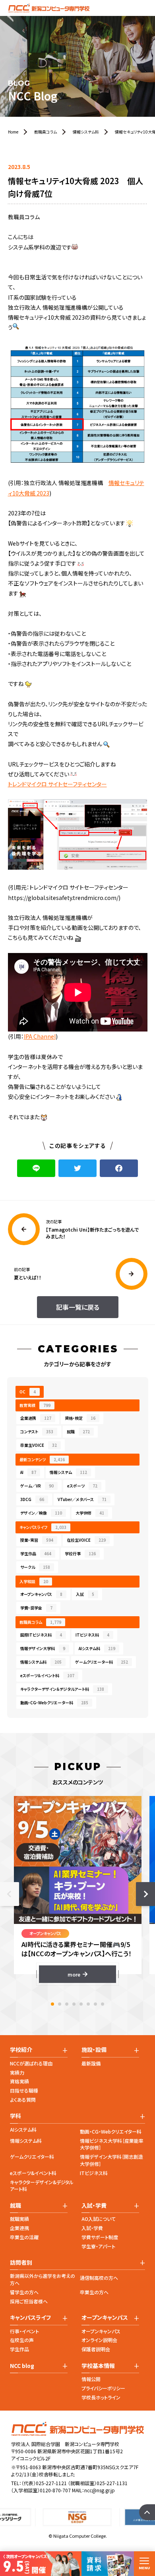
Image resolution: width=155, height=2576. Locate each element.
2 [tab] (60, 2004)
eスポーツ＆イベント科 (47, 1675)
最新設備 (91, 2063)
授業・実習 (37, 1540)
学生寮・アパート (98, 2246)
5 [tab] (81, 2004)
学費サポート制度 (100, 2237)
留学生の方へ (24, 2292)
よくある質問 (23, 2100)
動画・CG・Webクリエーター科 (54, 1703)
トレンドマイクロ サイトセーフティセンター (57, 784)
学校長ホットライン (101, 2397)
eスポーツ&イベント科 (33, 2173)
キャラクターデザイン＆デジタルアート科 (62, 1689)
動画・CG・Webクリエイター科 (111, 2131)
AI (28, 1472)
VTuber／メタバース (82, 1499)
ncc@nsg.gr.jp (100, 2490)
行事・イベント (24, 2331)
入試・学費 (92, 2228)
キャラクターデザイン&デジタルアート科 (42, 2186)
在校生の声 (22, 2340)
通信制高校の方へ (99, 2278)
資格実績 (19, 2081)
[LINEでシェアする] (36, 1168)
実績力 (17, 2072)
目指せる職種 (24, 2090)
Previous (10, 1894)
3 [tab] (67, 2004)
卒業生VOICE (39, 1445)
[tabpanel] (78, 1889)
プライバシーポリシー (103, 2388)
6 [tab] (88, 2004)
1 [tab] (52, 2004)
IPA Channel (40, 1036)
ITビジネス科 (92, 1635)
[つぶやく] (77, 1168)
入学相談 (34, 1581)
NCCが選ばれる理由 (31, 2063)
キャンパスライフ (43, 1527)
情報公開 (91, 2379)
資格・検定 (80, 1418)
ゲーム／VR (37, 1486)
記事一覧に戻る (78, 1307)
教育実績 (35, 1405)
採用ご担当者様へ (29, 2301)
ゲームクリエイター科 (32, 2156)
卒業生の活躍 (24, 2237)
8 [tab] (103, 2004)
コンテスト (37, 1431)
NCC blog (22, 2366)
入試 (85, 1594)
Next (145, 1894)
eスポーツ (82, 1486)
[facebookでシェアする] (119, 1168)
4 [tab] (74, 2004)
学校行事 (80, 1553)
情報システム (68, 1472)
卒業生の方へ (94, 2292)
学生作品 (36, 1553)
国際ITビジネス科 (41, 1635)
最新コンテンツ (42, 1459)
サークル (35, 1567)
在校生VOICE (86, 1540)
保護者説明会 (96, 2349)
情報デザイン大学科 (43, 1648)
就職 (78, 1431)
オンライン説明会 (99, 2340)
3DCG (32, 1499)
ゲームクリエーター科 (102, 1662)
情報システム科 (41, 1662)
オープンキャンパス (41, 1594)
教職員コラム (40, 1622)
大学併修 (90, 1513)
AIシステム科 (97, 1648)
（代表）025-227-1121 (44, 2483)
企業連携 (36, 1418)
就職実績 (19, 2219)
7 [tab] (95, 2004)
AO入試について (99, 2219)
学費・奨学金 (36, 1608)
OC (28, 1392)
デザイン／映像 (41, 1513)
